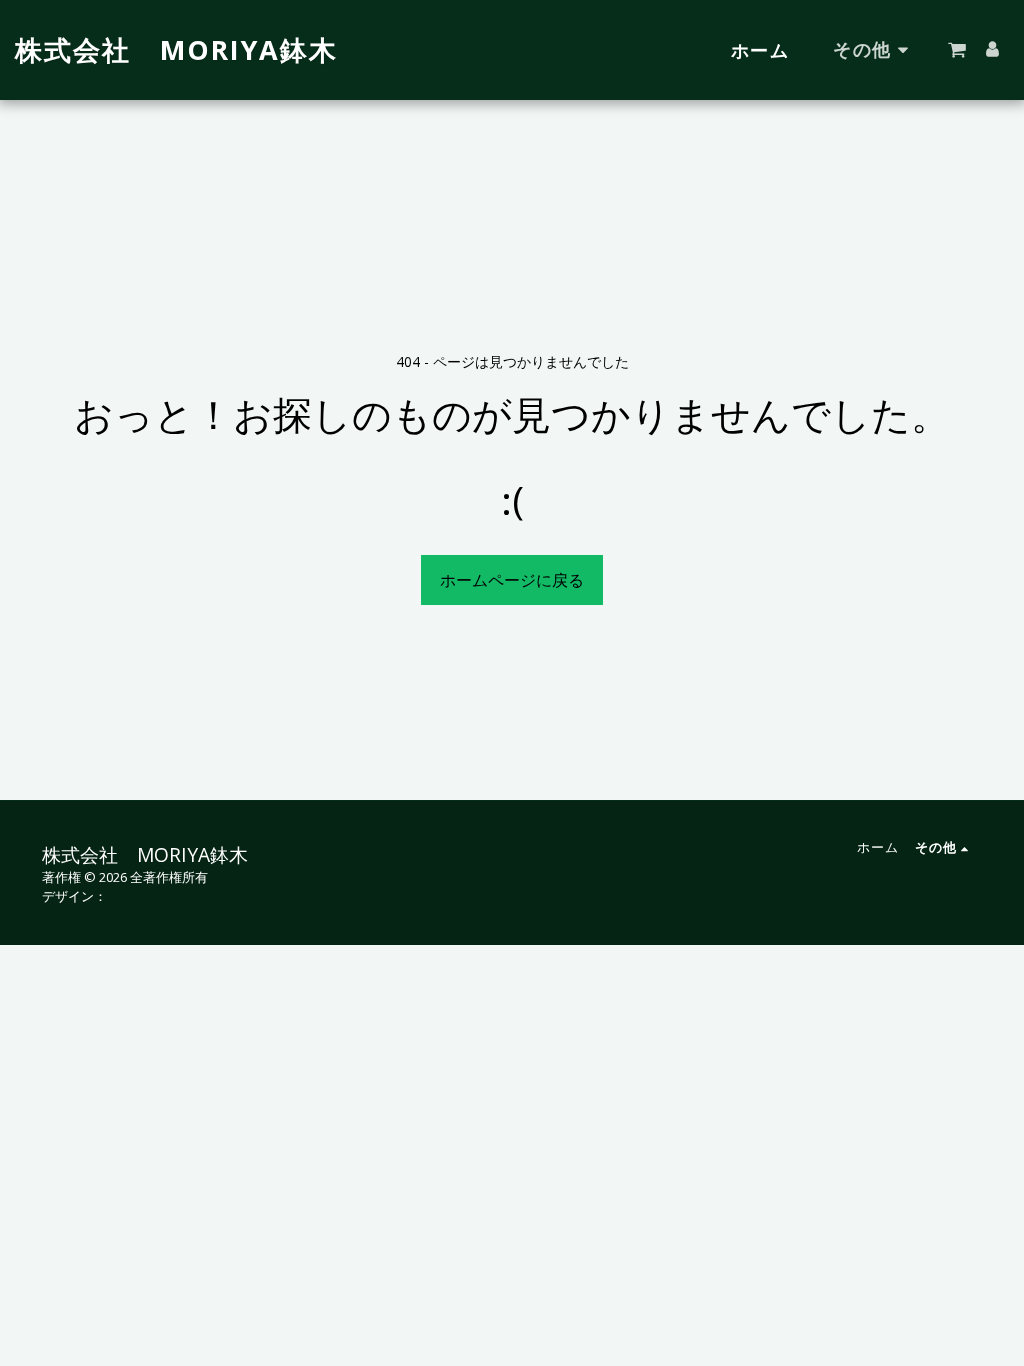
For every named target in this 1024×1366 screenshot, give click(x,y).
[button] (957, 50)
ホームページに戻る (512, 580)
